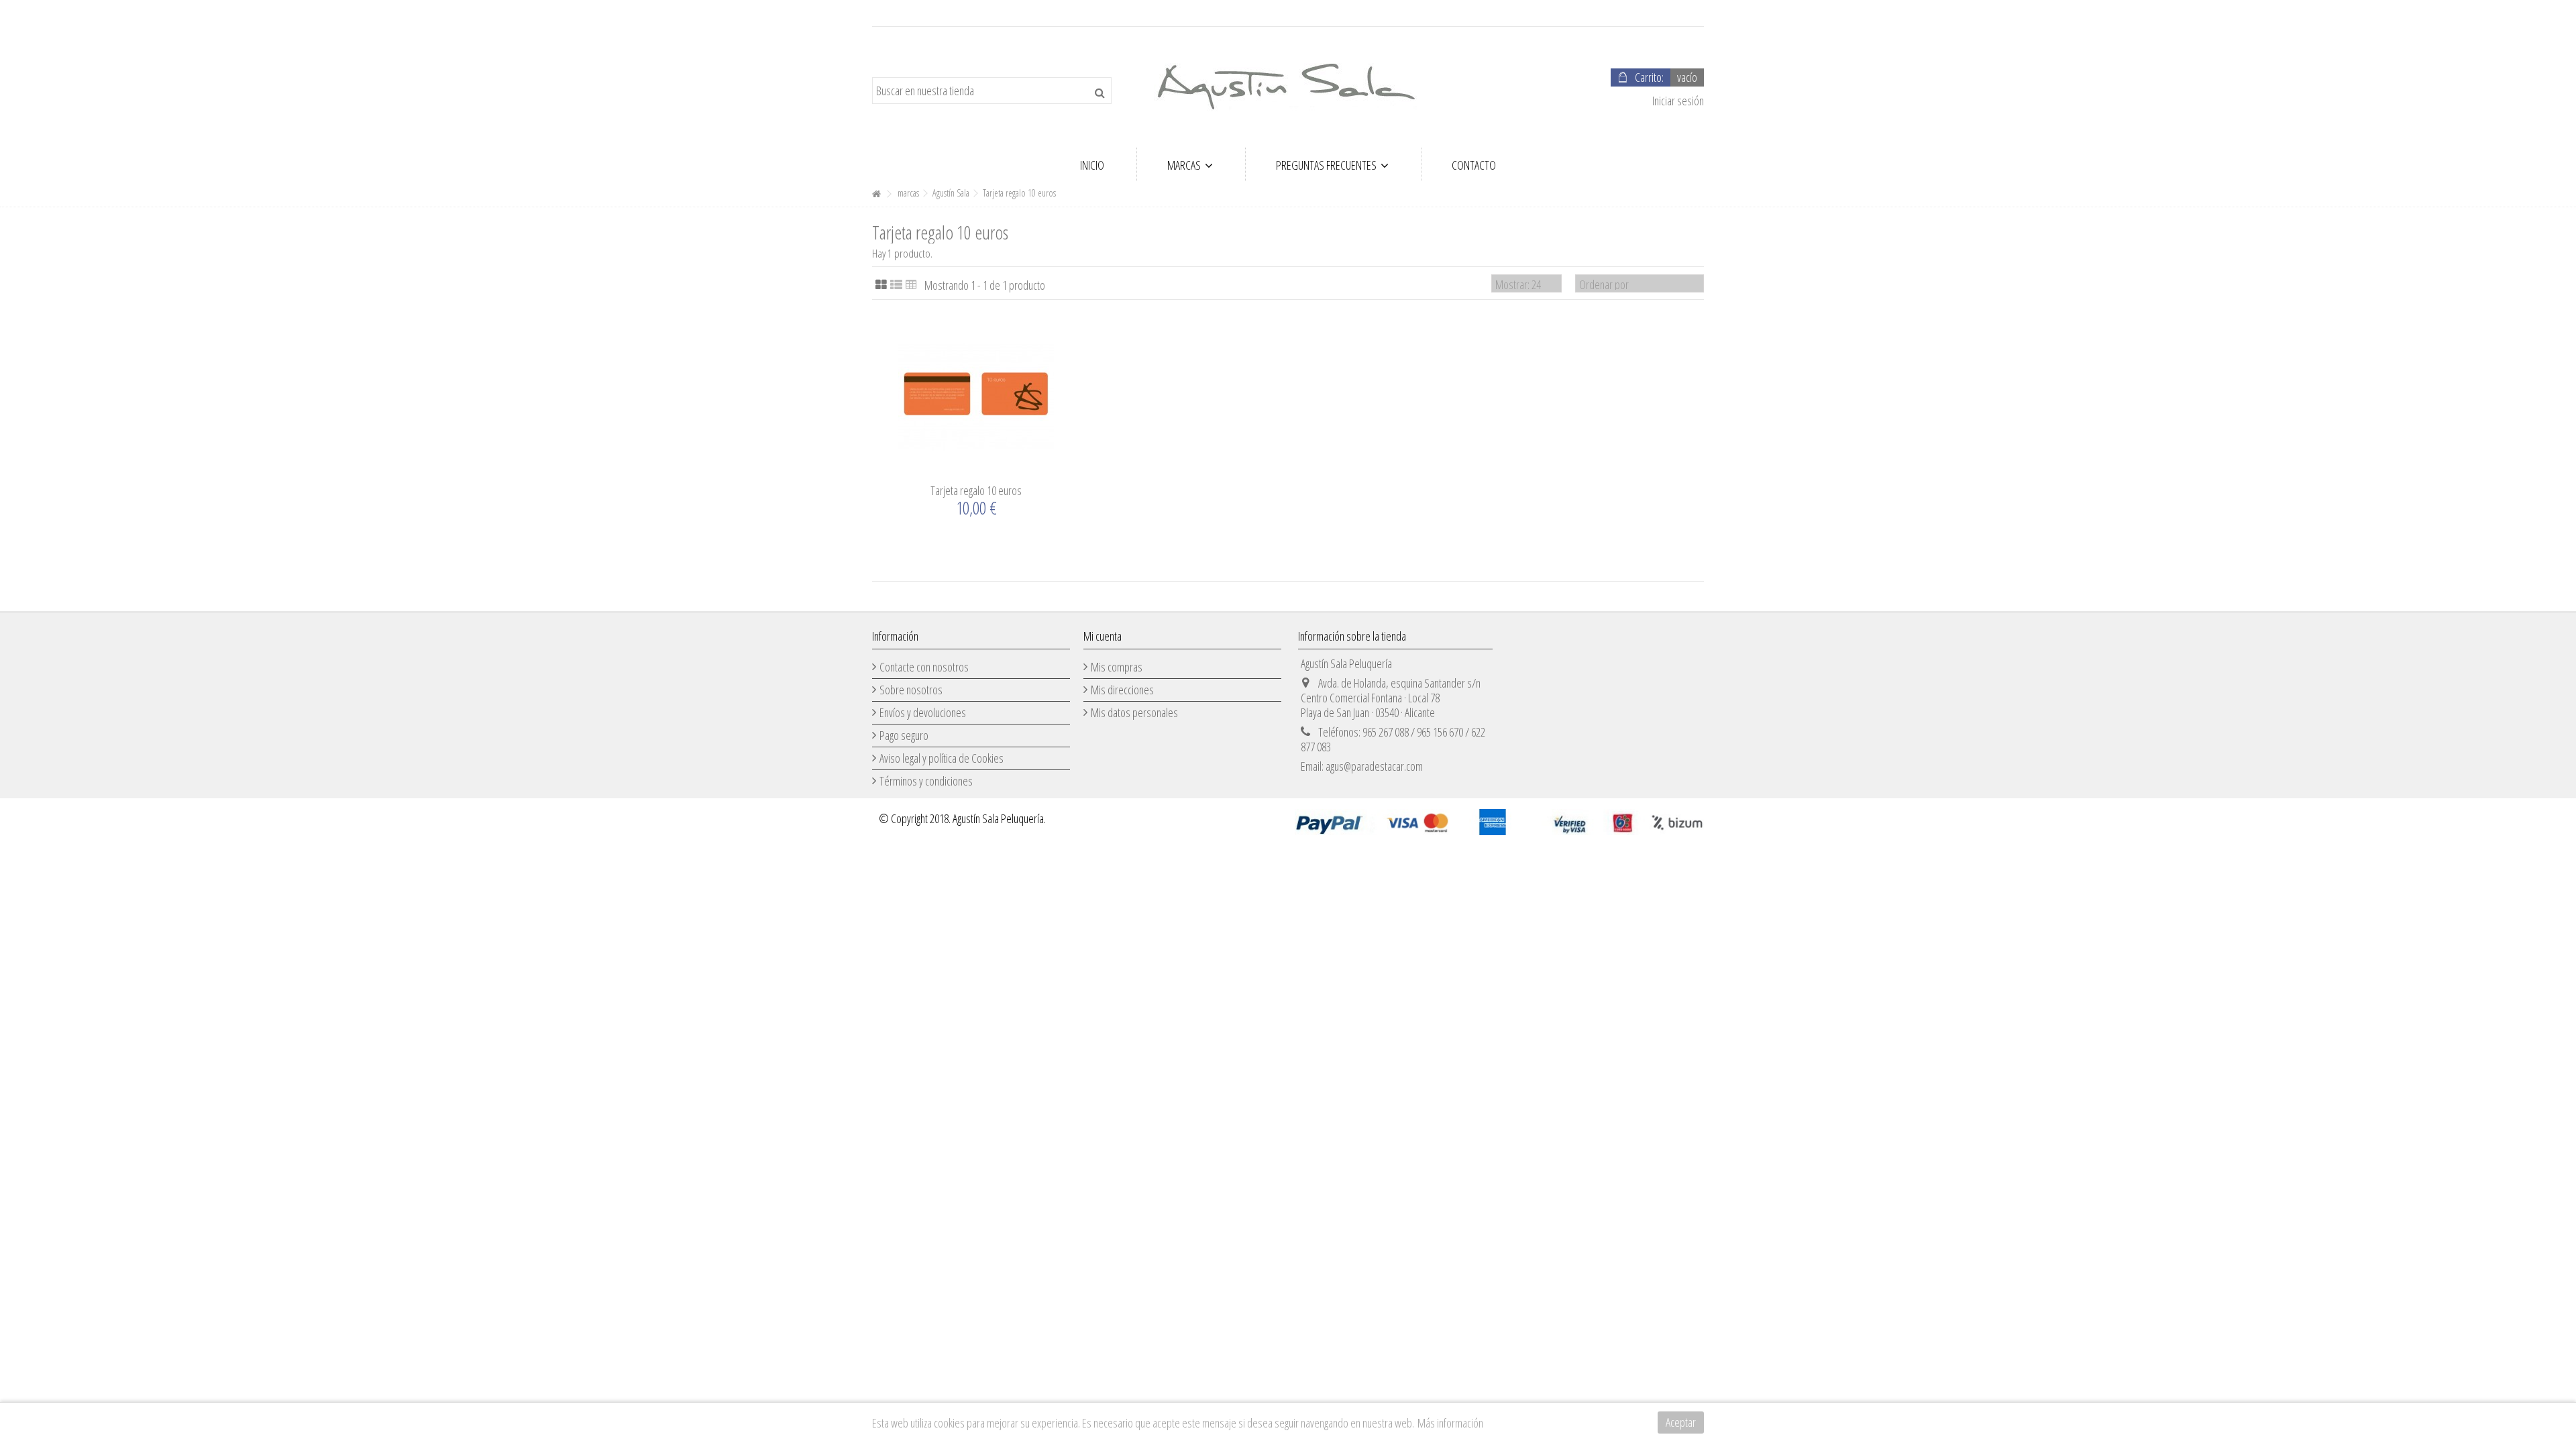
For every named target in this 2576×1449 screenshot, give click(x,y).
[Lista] (896, 285)
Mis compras (1117, 667)
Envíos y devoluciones (923, 712)
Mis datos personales (1134, 712)
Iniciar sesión (1677, 101)
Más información (1450, 1423)
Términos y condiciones (926, 781)
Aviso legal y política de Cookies (942, 758)
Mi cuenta (1103, 636)
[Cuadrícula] (881, 285)
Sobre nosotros (911, 690)
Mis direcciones (1122, 690)
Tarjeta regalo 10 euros (976, 490)
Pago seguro (904, 735)
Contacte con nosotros (924, 667)
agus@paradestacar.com (1374, 766)
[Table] (911, 285)
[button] (1190, 164)
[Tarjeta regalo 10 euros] (976, 396)
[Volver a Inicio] (876, 194)
